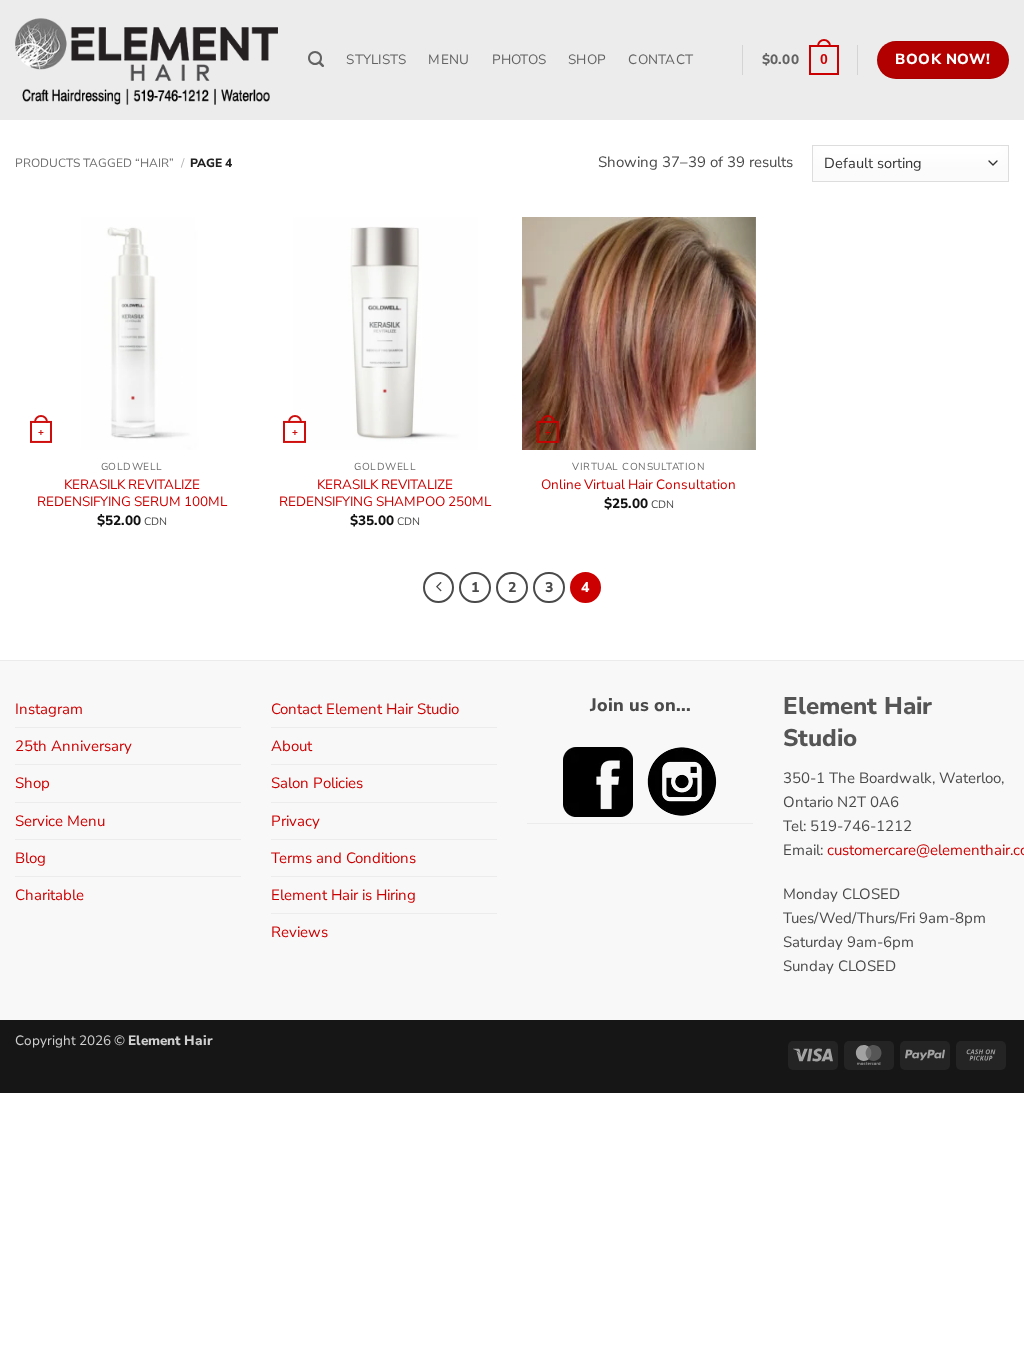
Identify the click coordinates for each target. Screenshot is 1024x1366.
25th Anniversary (73, 746)
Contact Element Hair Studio (365, 709)
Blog (30, 858)
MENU (448, 59)
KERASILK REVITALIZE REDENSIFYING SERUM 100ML (132, 493)
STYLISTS (376, 59)
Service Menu (60, 821)
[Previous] (439, 588)
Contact (660, 59)
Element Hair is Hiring (343, 895)
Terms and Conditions (343, 858)
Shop (32, 783)
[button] (800, 60)
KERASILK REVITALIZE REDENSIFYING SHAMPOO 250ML (385, 493)
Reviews (299, 932)
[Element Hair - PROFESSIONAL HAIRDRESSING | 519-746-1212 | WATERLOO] (146, 60)
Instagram (49, 709)
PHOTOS (519, 59)
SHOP (587, 59)
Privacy (295, 821)
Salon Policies (317, 783)
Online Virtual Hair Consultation (638, 485)
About (291, 746)
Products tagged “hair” (94, 163)
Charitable (49, 895)
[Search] (316, 60)
